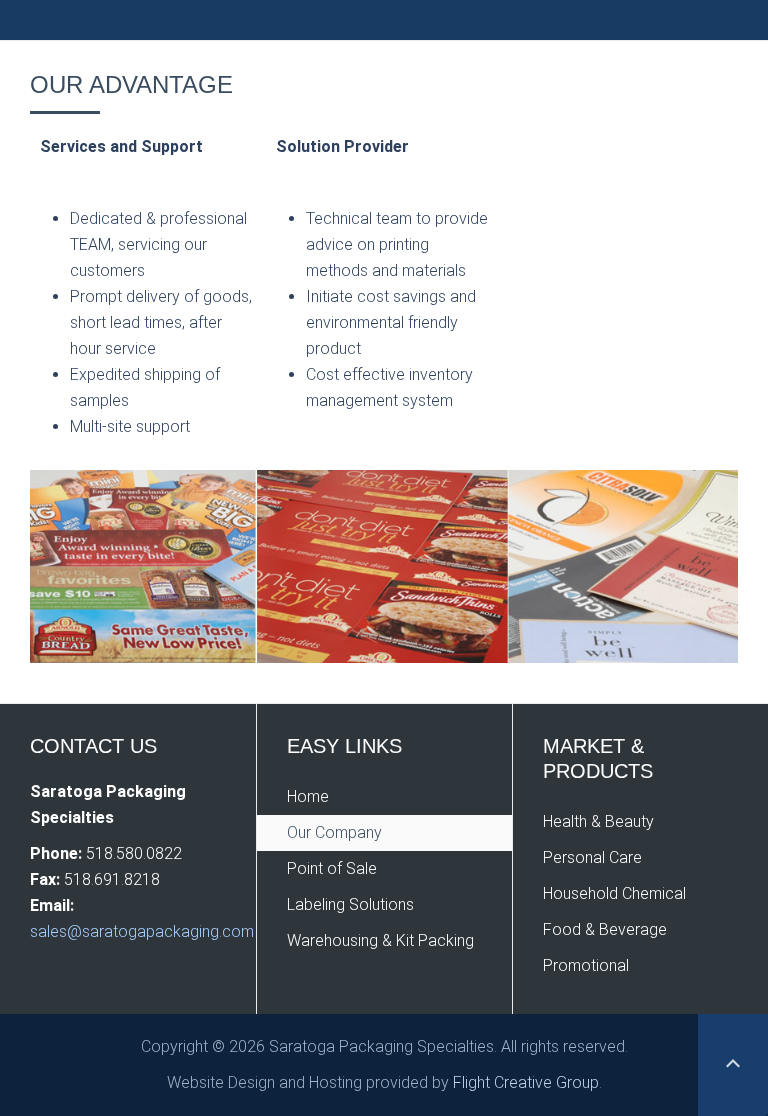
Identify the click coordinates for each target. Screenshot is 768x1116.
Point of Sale (332, 868)
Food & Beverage (605, 929)
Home (308, 796)
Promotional (586, 965)
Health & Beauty (598, 821)
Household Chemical (614, 893)
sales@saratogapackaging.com (142, 931)
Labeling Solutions (350, 904)
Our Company (334, 832)
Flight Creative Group (526, 1082)
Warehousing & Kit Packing (380, 940)
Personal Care (592, 857)
